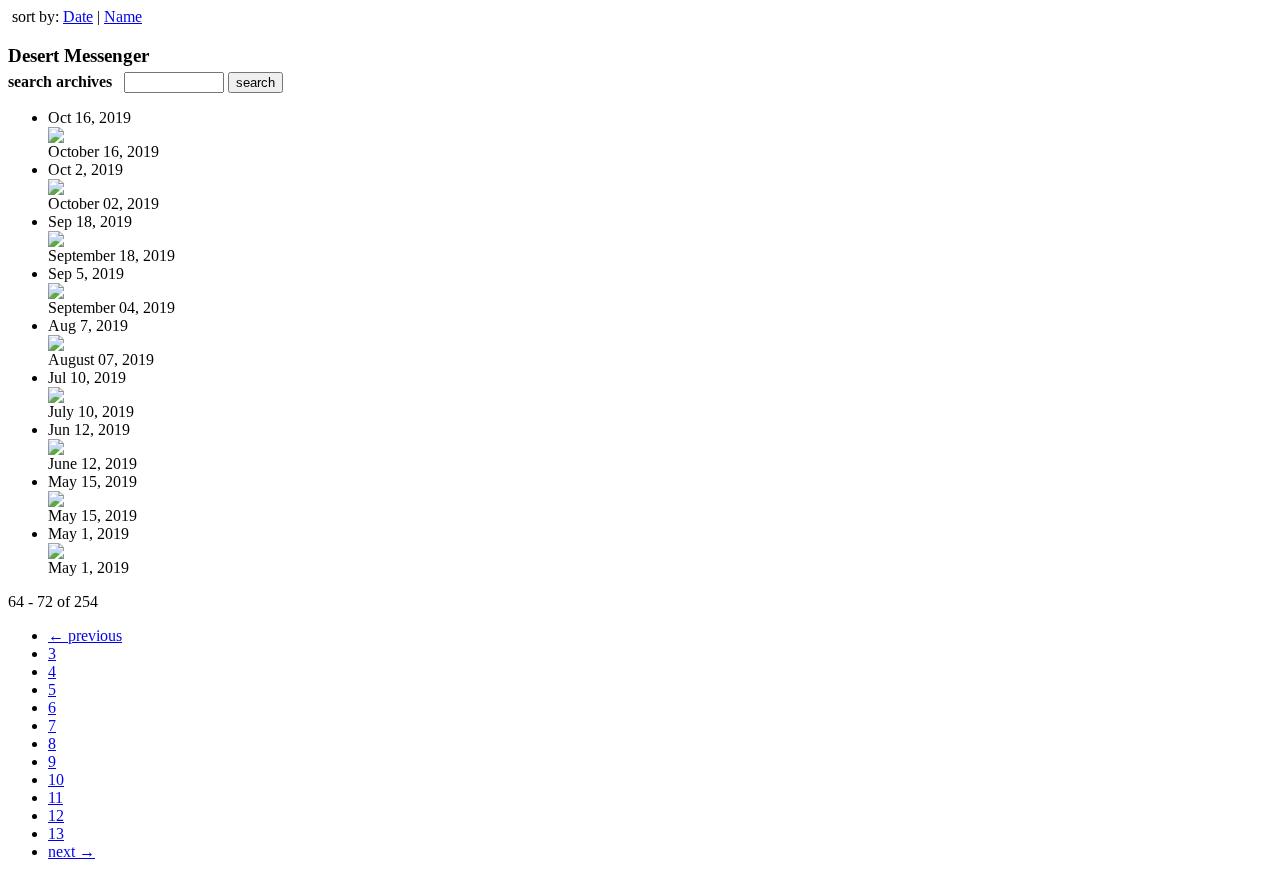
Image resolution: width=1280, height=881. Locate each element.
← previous (85, 635)
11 (55, 797)
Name (123, 16)
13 (56, 833)
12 (56, 815)
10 (56, 779)
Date (78, 16)
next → (71, 851)
